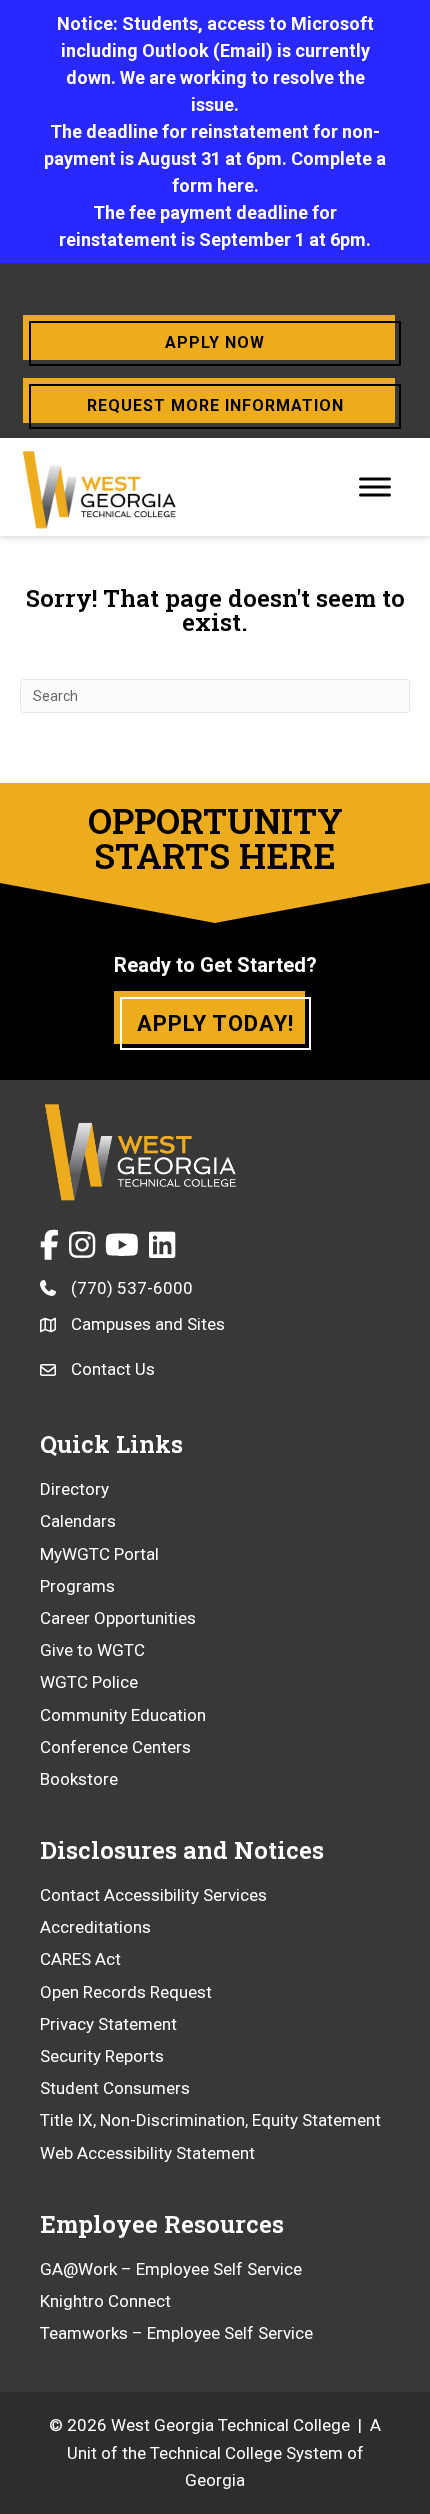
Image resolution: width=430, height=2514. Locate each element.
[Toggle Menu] (375, 486)
